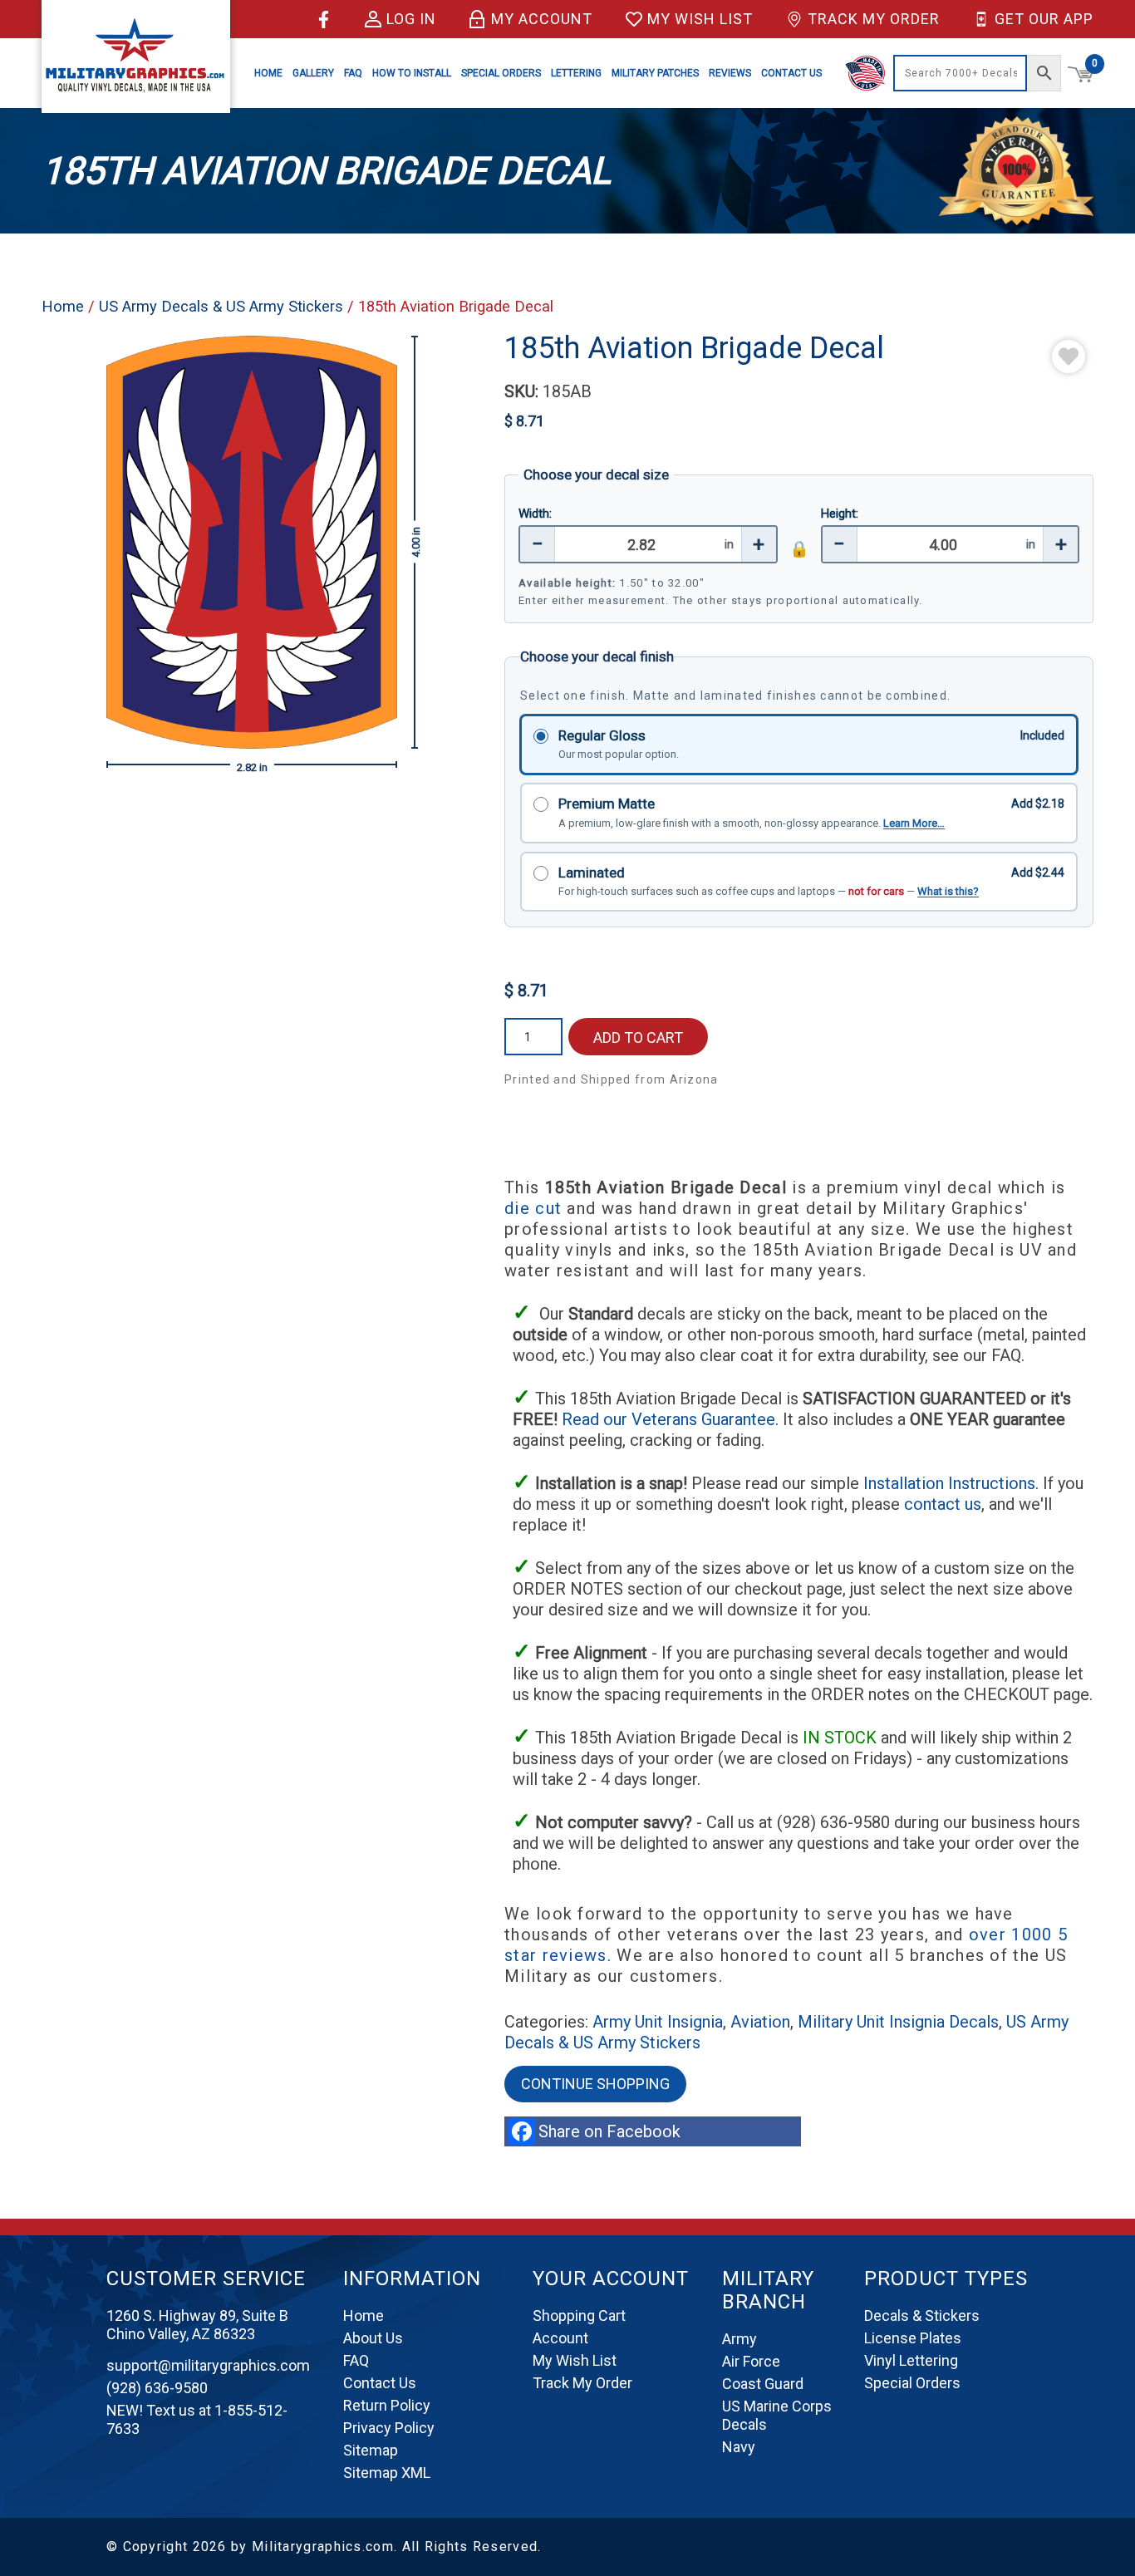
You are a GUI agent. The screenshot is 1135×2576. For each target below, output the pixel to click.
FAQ (353, 73)
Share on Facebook (614, 2131)
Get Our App (1044, 19)
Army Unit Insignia (658, 2022)
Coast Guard (763, 2384)
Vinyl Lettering (911, 2360)
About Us (373, 2338)
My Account (542, 19)
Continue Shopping (595, 2084)
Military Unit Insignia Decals (898, 2022)
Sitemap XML (387, 2473)
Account (560, 2338)
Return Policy (387, 2405)
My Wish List (700, 19)
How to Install (412, 73)
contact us (943, 1504)
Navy (739, 2447)
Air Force (751, 2361)
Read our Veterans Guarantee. (672, 1419)
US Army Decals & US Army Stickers (221, 306)
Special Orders (501, 73)
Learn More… (914, 823)
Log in (411, 19)
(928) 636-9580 (157, 2388)
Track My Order (874, 19)
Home (268, 73)
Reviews (730, 73)
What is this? (948, 891)
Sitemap (371, 2450)
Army (739, 2339)
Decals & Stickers (922, 2315)
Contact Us (791, 73)
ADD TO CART (638, 1037)
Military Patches (655, 73)
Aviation (760, 2022)
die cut (533, 1208)
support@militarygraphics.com (208, 2365)
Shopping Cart (579, 2315)
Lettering (576, 73)
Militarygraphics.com (323, 2547)
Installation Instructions (949, 1483)
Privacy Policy (389, 2428)
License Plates (913, 2338)
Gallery (313, 73)
